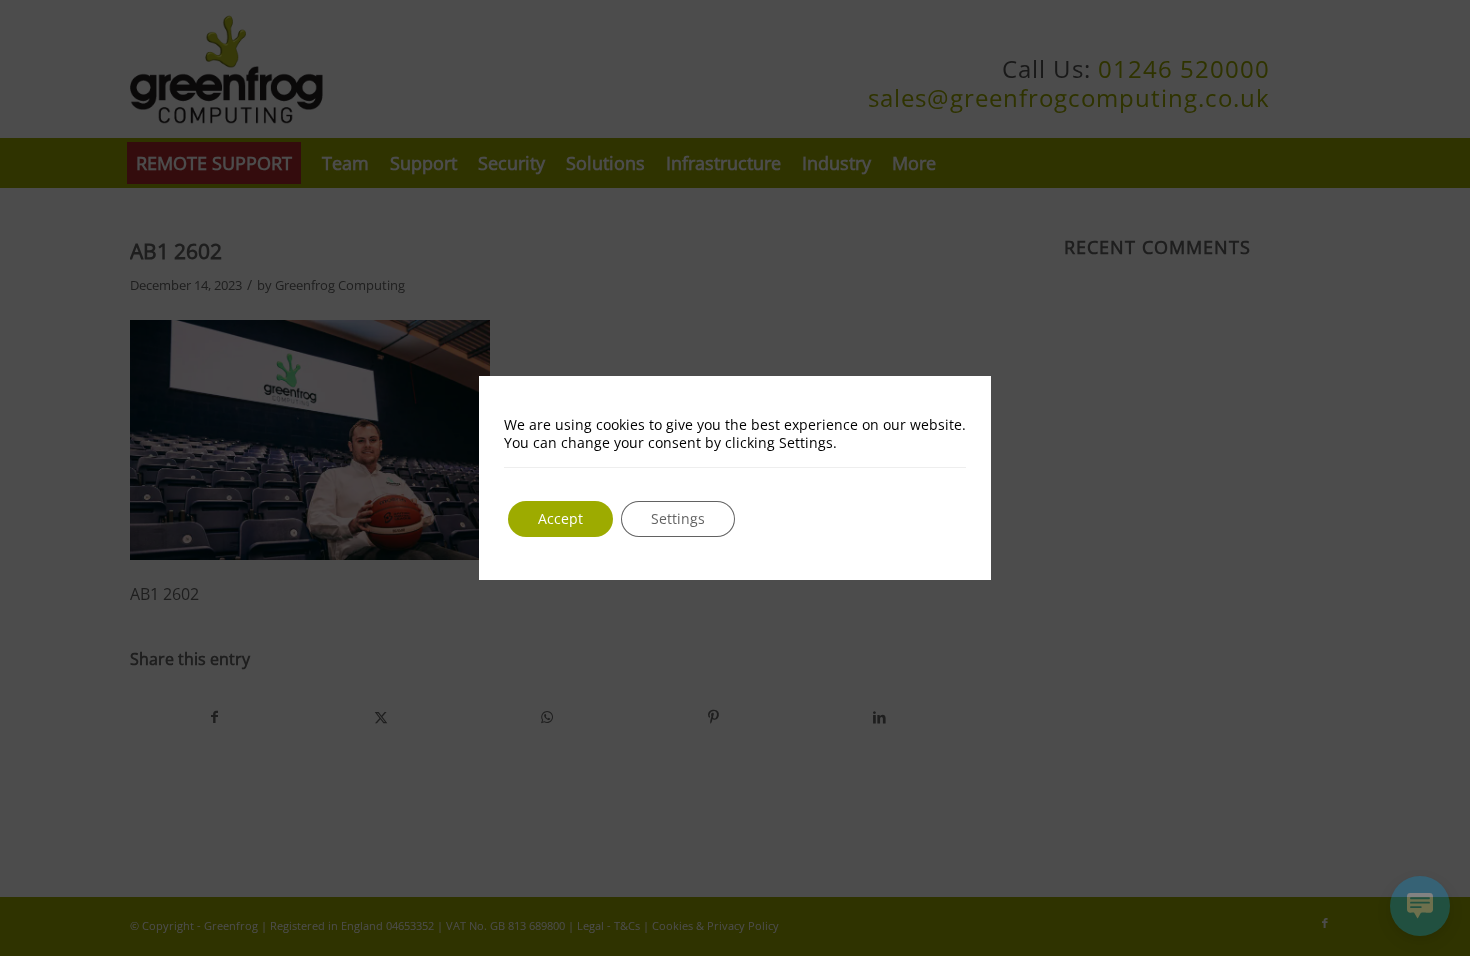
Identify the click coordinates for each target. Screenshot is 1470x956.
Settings (678, 518)
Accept (560, 518)
